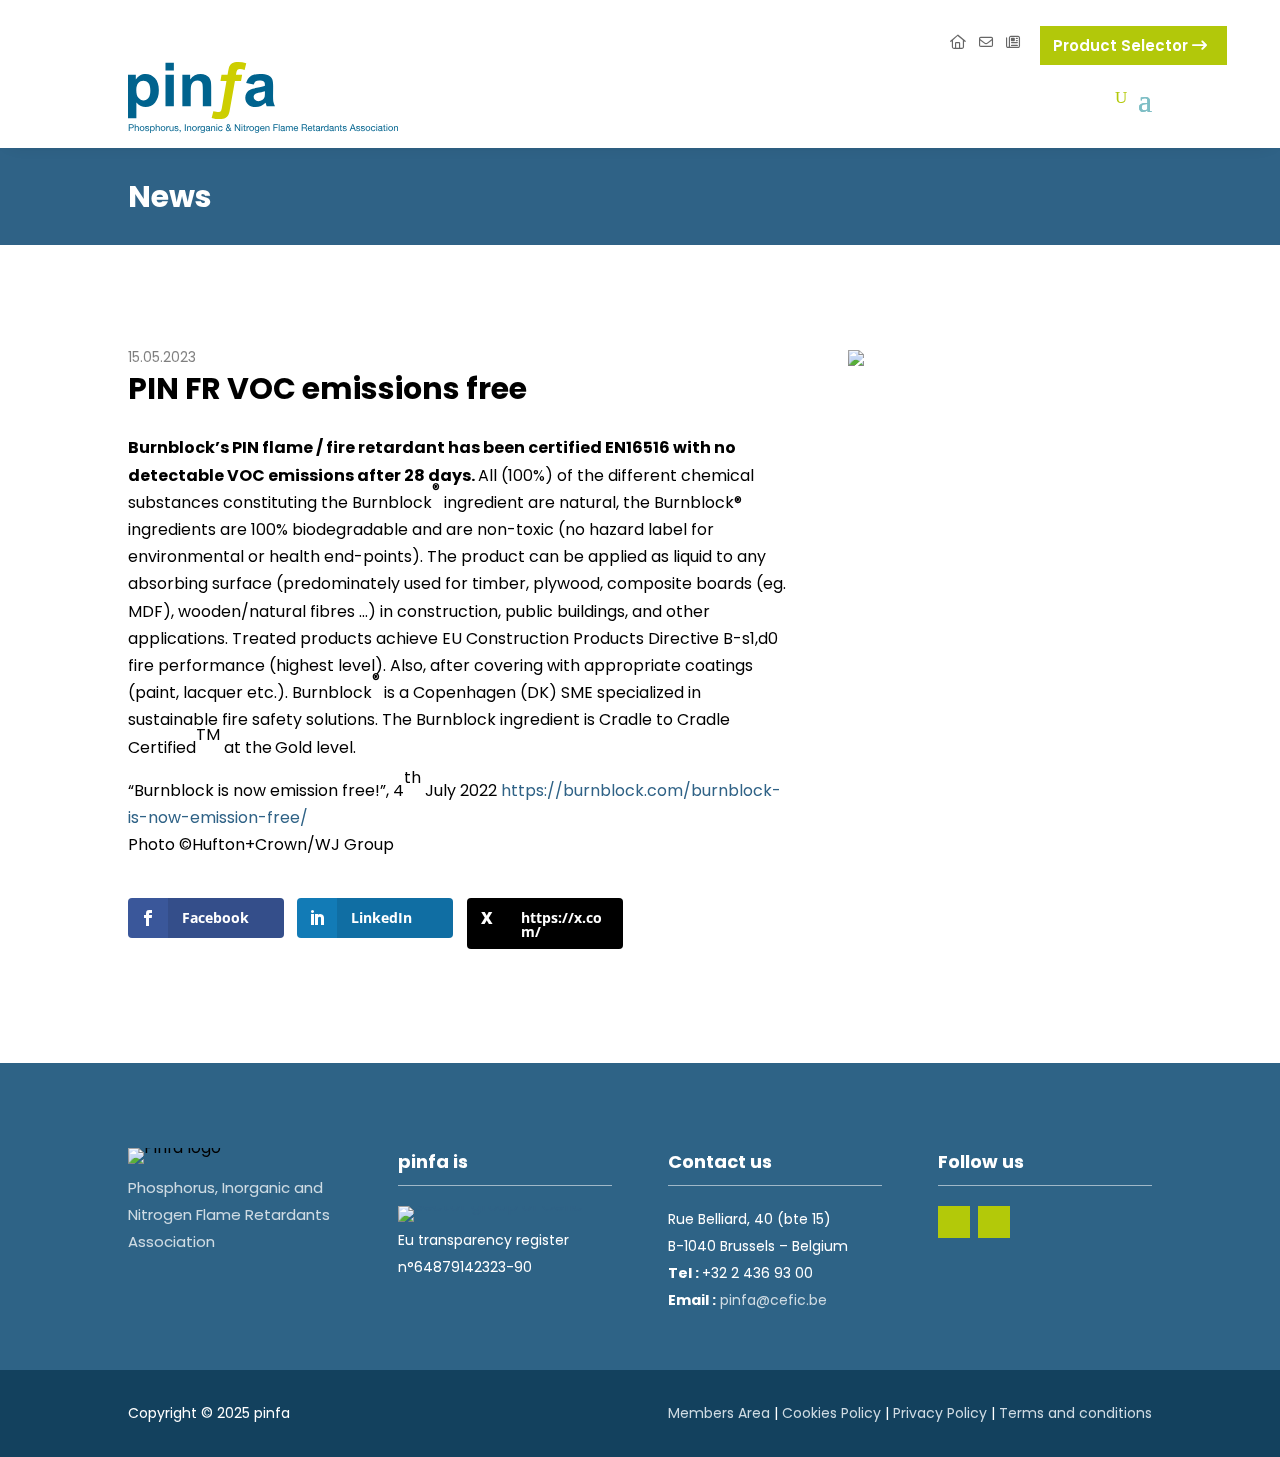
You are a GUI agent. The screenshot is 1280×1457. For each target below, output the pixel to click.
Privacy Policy (940, 1413)
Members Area (719, 1413)
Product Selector (1122, 45)
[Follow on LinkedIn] (954, 1222)
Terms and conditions (1075, 1413)
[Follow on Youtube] (994, 1222)
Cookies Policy (831, 1413)
